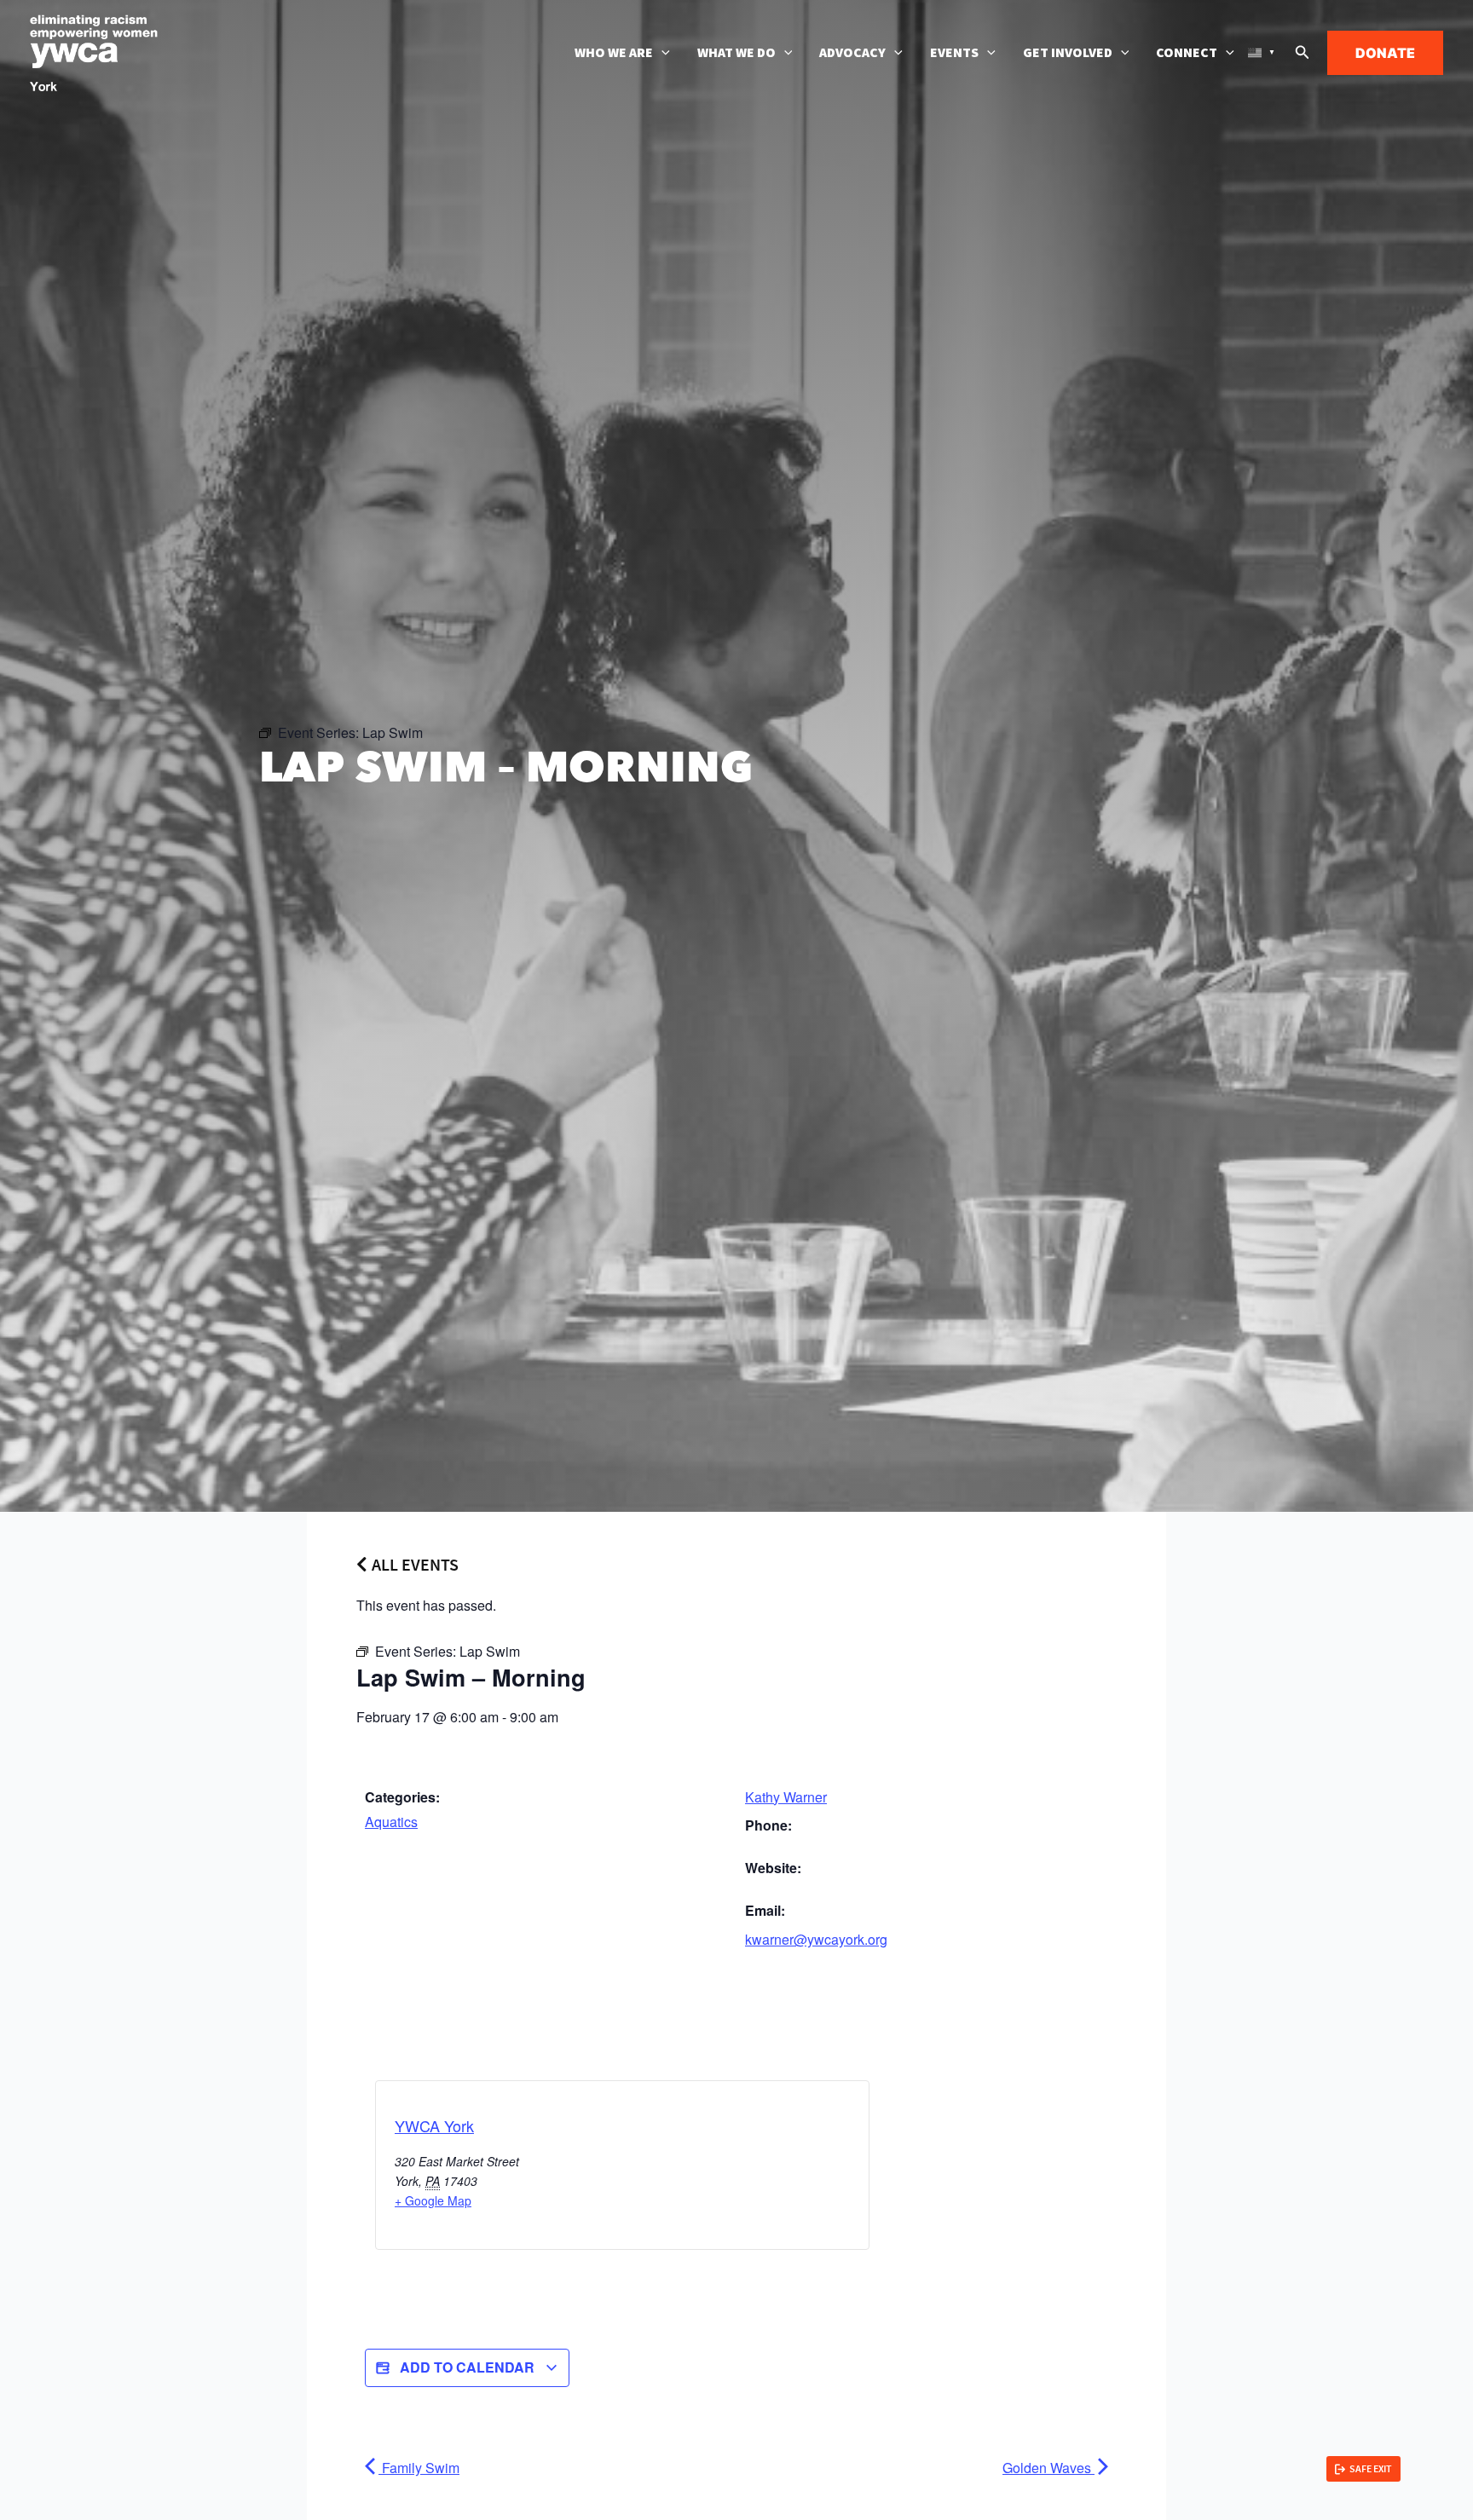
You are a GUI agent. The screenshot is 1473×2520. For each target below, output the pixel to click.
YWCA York (434, 2125)
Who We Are (614, 53)
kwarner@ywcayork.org (816, 1939)
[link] (1363, 2469)
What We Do (736, 53)
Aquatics (391, 1822)
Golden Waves (1048, 2468)
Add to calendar (467, 2367)
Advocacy (852, 53)
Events (954, 53)
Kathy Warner (786, 1797)
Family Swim (419, 2468)
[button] (661, 53)
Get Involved (1068, 53)
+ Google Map (433, 2200)
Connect (1187, 53)
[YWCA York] (94, 51)
